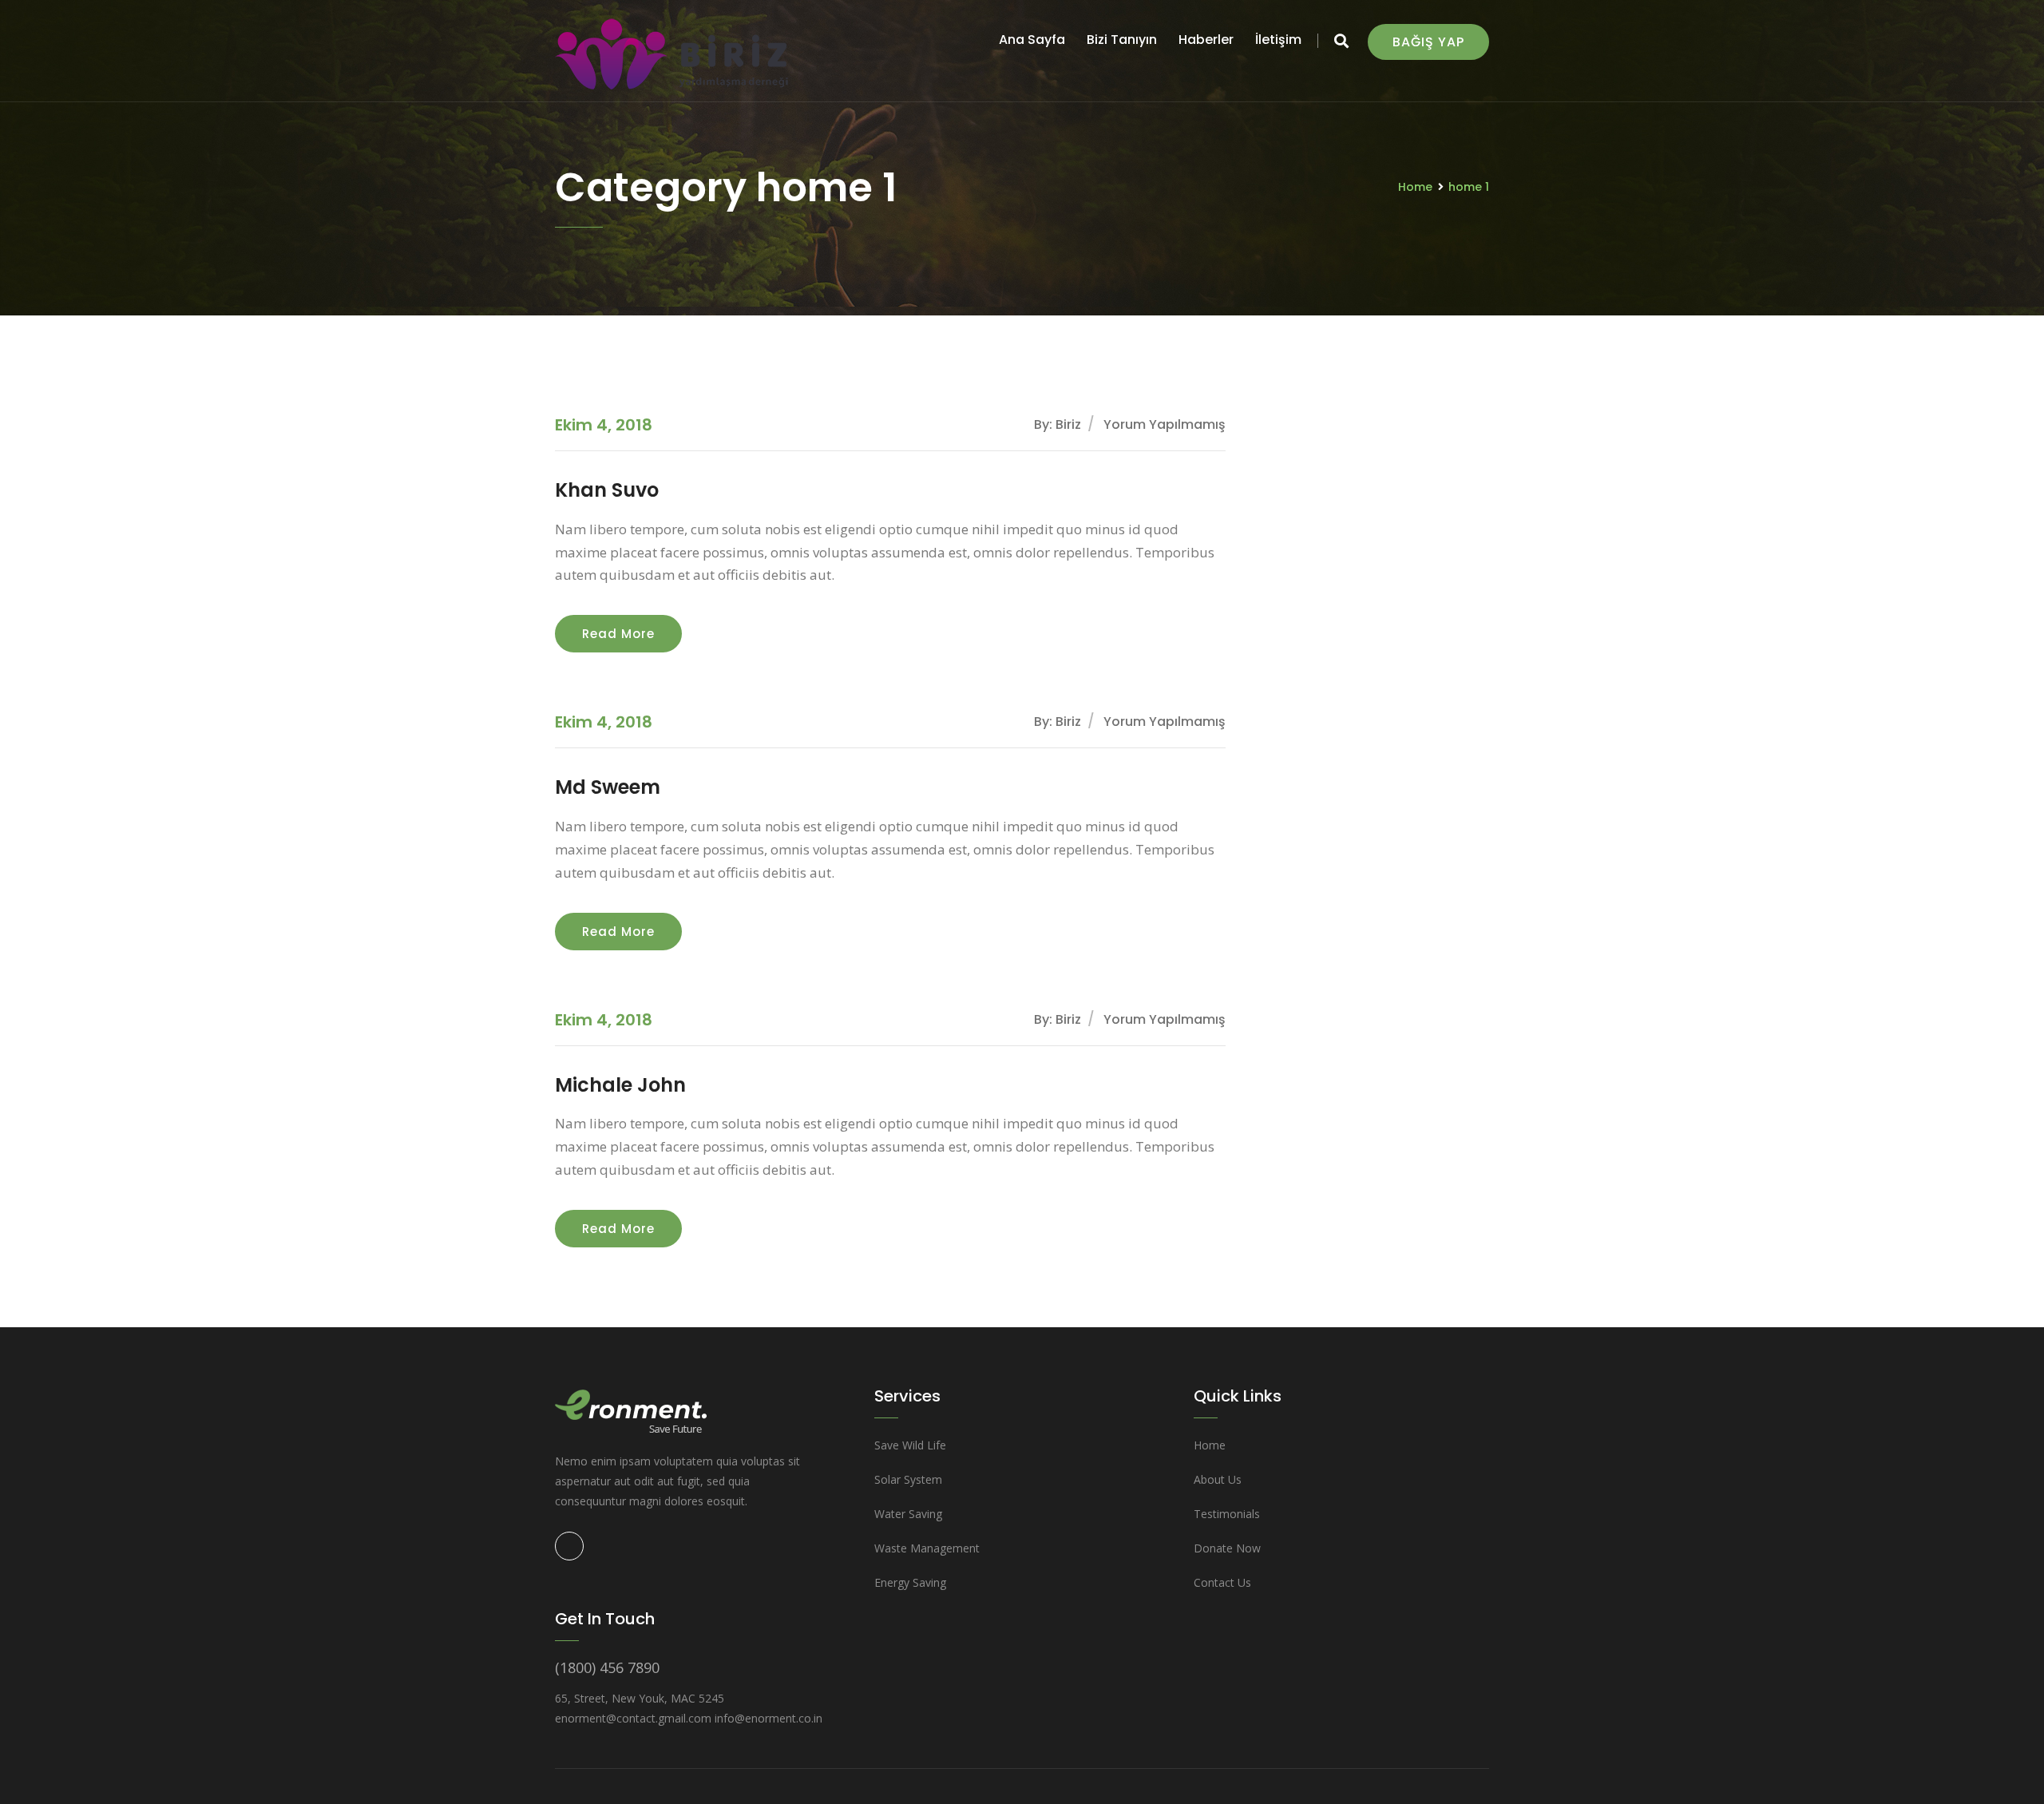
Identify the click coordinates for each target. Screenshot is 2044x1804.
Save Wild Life (910, 1445)
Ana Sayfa (1032, 40)
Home (1415, 187)
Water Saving (908, 1514)
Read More (618, 634)
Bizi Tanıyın (1122, 40)
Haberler (1206, 40)
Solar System (908, 1479)
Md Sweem (608, 787)
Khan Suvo (607, 490)
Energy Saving (910, 1582)
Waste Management (927, 1548)
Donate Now (1227, 1548)
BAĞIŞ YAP (1428, 42)
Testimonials (1227, 1514)
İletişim (1278, 40)
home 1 (1469, 187)
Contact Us (1222, 1582)
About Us (1218, 1479)
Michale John (620, 1085)
